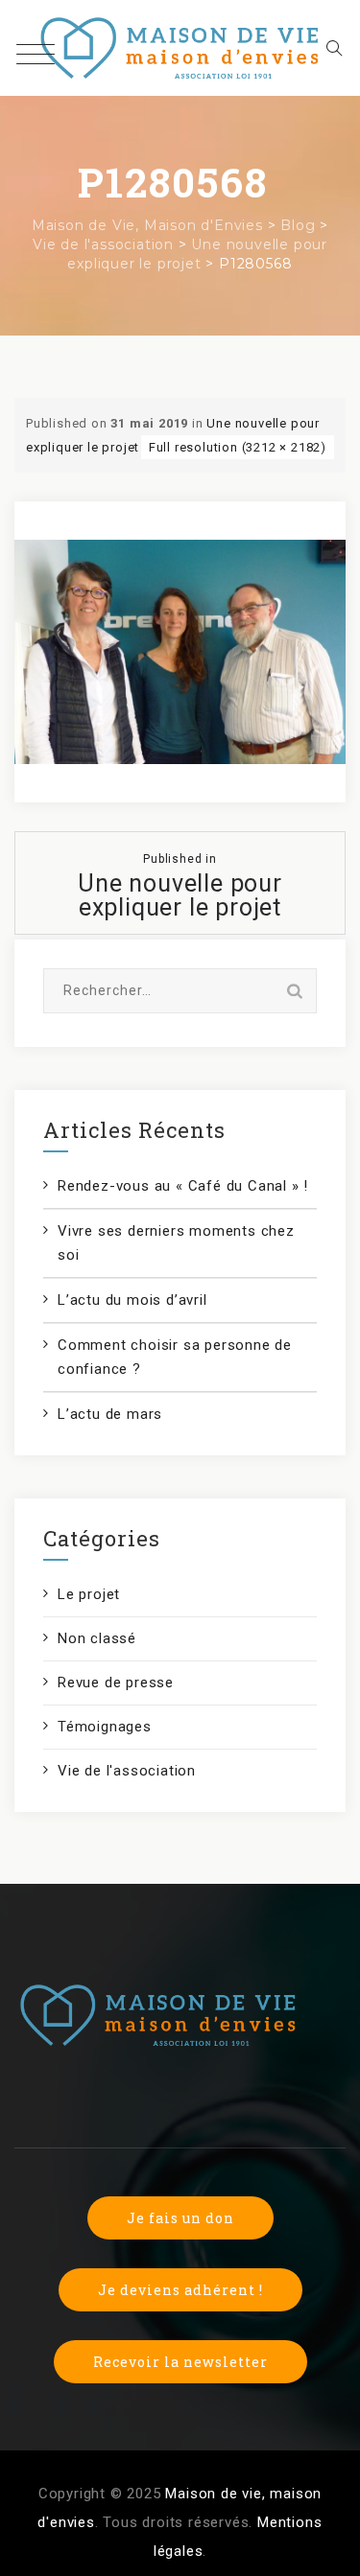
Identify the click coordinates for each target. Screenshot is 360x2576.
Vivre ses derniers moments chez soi (176, 1243)
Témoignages (105, 1727)
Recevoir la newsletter (180, 2362)
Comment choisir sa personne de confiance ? (175, 1357)
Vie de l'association (127, 1771)
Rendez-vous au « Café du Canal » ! (183, 1186)
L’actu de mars (110, 1414)
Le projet (89, 1594)
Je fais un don (180, 2218)
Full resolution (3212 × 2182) (238, 447)
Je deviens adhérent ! (180, 2290)
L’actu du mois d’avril (132, 1300)
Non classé (97, 1638)
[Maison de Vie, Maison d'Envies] (180, 48)
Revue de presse (116, 1683)
